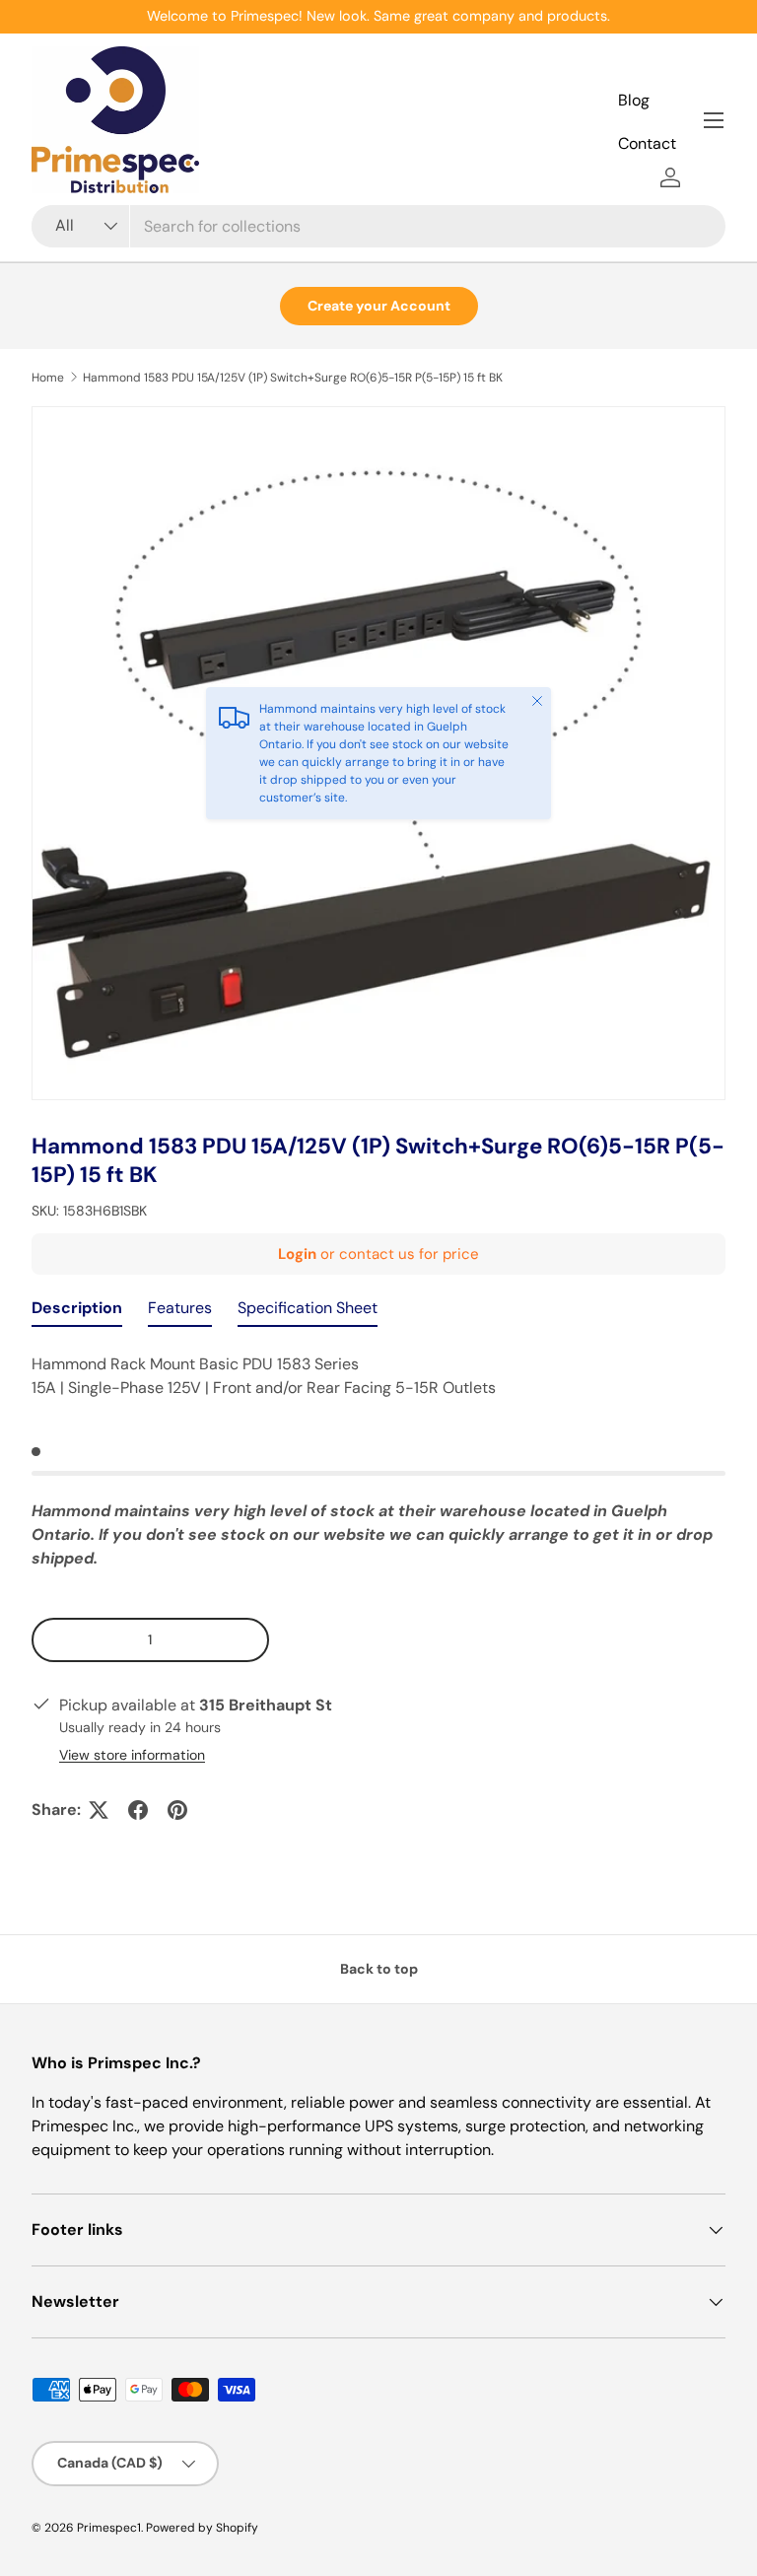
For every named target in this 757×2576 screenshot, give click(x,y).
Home (48, 378)
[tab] (77, 1313)
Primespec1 (109, 2528)
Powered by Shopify (202, 2528)
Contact (647, 143)
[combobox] (378, 226)
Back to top (379, 1969)
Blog (634, 100)
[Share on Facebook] (138, 1810)
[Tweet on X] (99, 1810)
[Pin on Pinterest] (177, 1810)
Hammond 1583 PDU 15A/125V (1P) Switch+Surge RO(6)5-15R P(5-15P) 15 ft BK (293, 378)
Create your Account (379, 306)
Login (297, 1254)
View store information (132, 1755)
